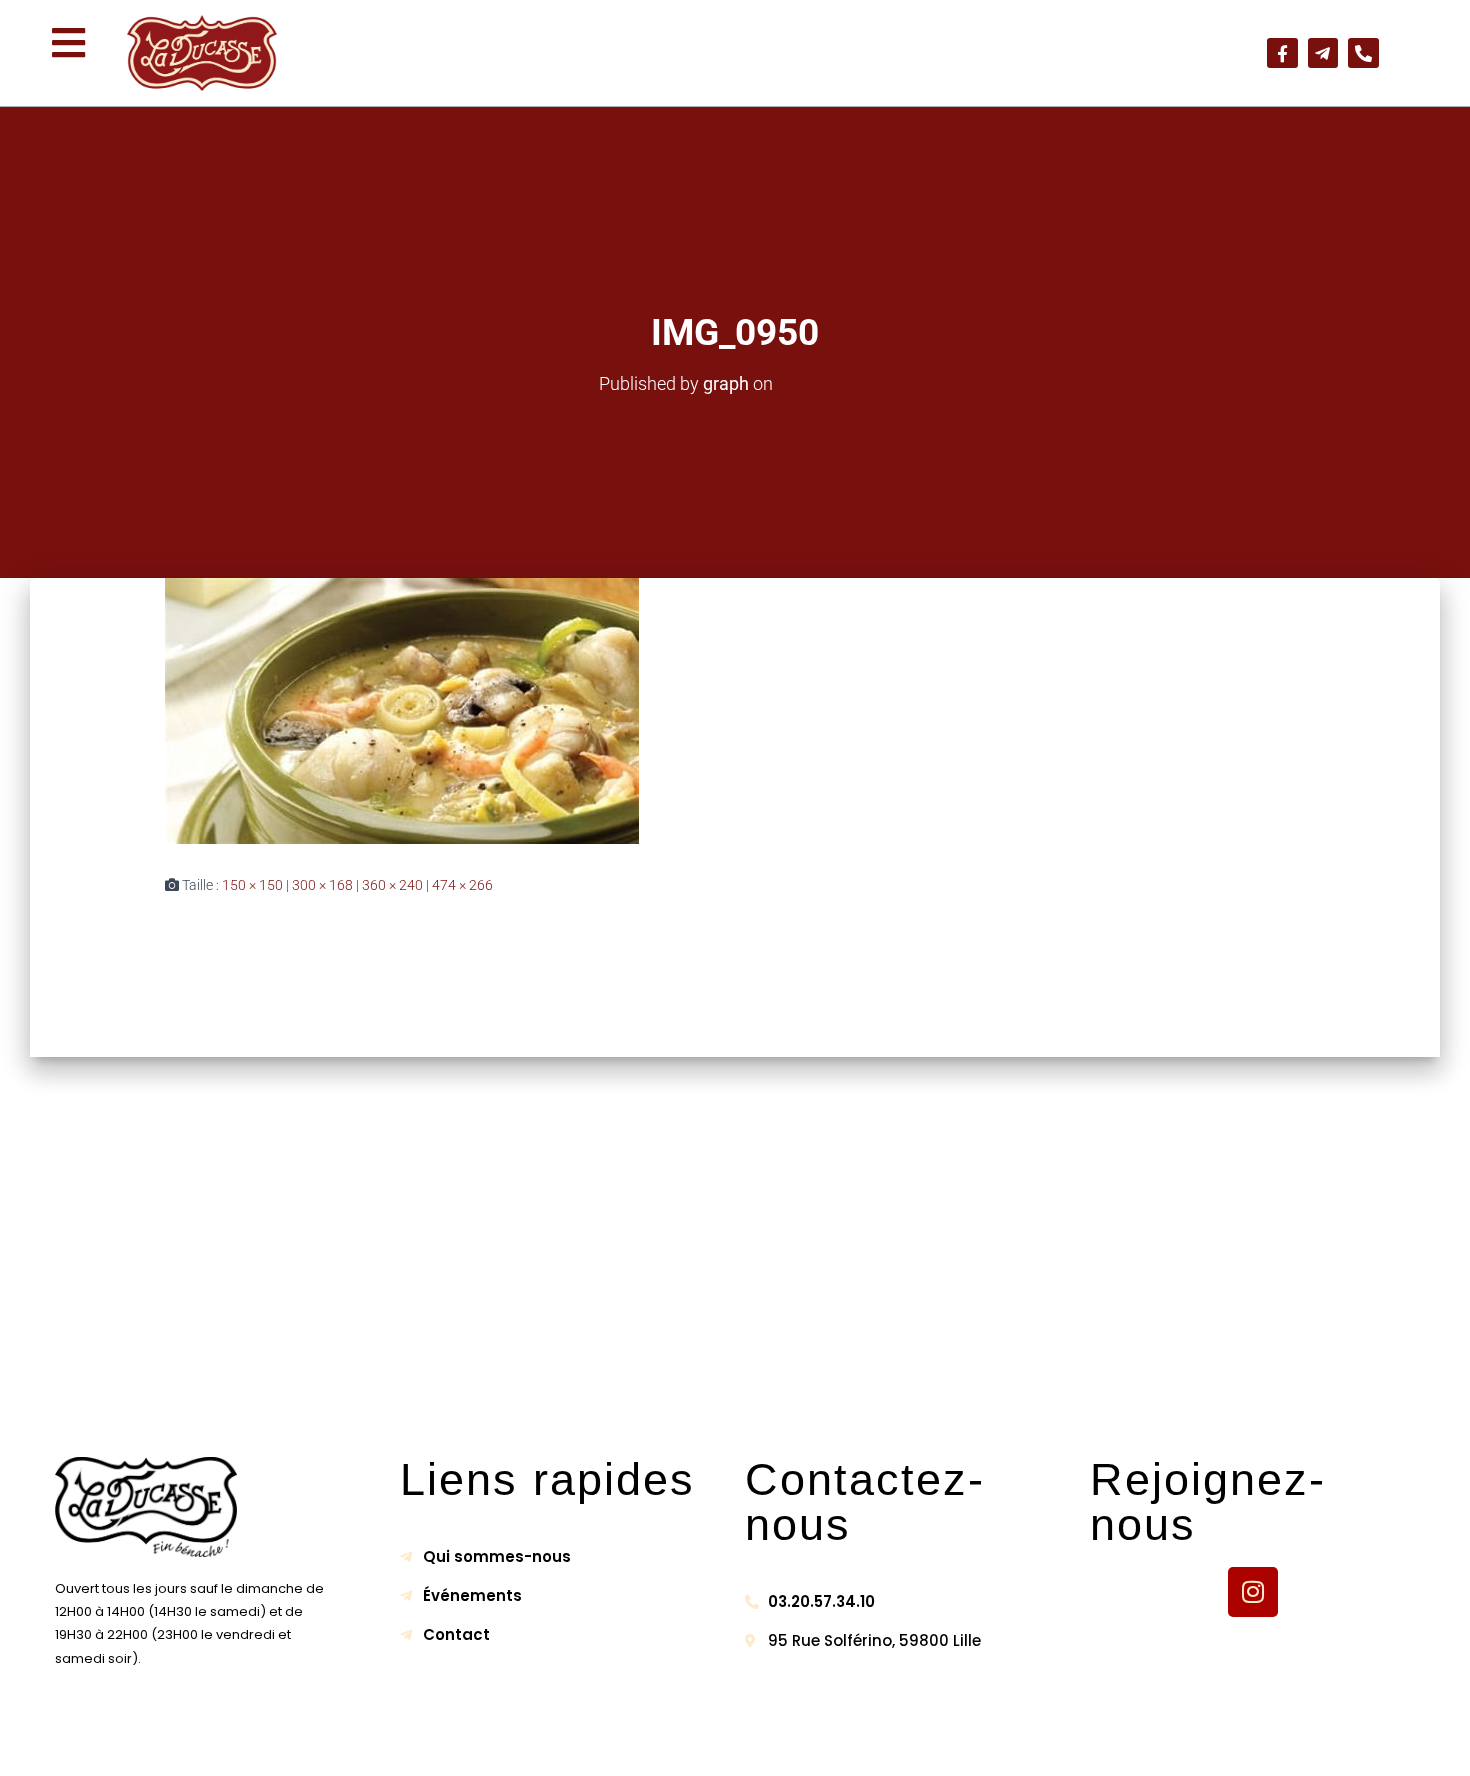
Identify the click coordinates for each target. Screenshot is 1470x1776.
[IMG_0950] (735, 711)
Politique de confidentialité (722, 1742)
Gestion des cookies (927, 1742)
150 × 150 (252, 885)
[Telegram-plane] (1323, 53)
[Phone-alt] (1363, 53)
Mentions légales (530, 1742)
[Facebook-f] (1282, 53)
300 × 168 (322, 885)
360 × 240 (392, 885)
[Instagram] (1253, 1592)
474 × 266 (462, 885)
